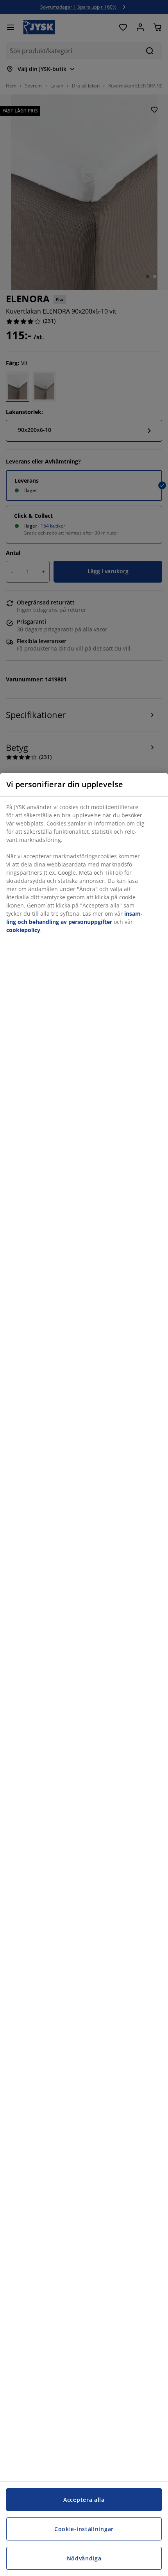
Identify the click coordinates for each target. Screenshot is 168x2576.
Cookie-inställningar (84, 2529)
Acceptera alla (84, 2500)
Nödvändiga (84, 2558)
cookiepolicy (23, 930)
